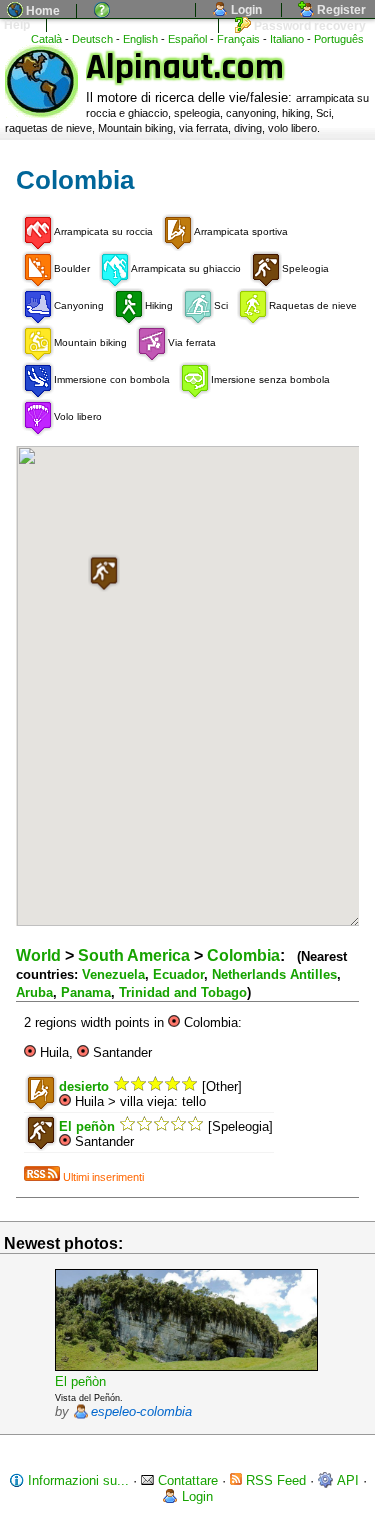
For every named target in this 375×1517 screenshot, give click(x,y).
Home (41, 11)
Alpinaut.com (185, 67)
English (140, 39)
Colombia (243, 955)
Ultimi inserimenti (102, 1177)
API (346, 1480)
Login (245, 10)
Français (238, 39)
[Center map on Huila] (30, 1052)
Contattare (186, 1480)
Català (46, 39)
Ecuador (178, 974)
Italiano (287, 39)
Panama (86, 992)
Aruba (34, 992)
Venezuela (113, 974)
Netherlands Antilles (274, 974)
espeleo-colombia (141, 1411)
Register (340, 10)
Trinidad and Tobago (183, 992)
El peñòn (80, 1381)
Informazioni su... (76, 1480)
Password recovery (308, 26)
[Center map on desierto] (65, 1101)
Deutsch (92, 39)
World (38, 955)
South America (134, 955)
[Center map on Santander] (83, 1052)
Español (187, 39)
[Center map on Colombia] (174, 1022)
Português (339, 39)
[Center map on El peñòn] (65, 1141)
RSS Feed (274, 1480)
